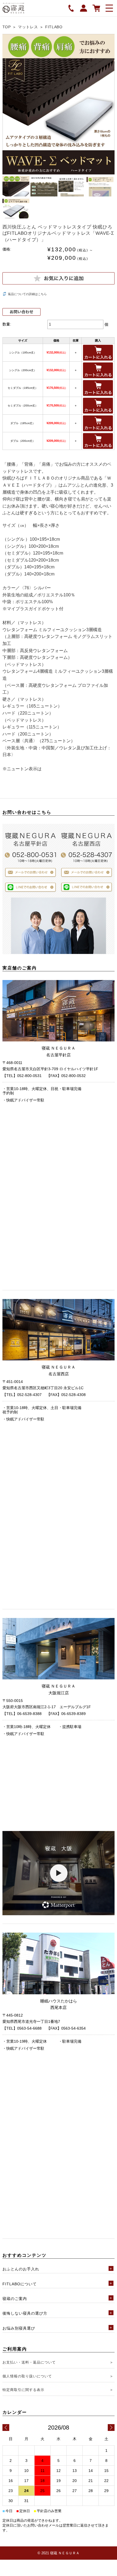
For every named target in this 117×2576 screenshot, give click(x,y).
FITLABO (54, 27)
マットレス (28, 27)
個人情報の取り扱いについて (27, 2376)
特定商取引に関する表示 (23, 2390)
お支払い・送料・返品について (29, 2362)
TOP (7, 27)
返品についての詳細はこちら (27, 294)
